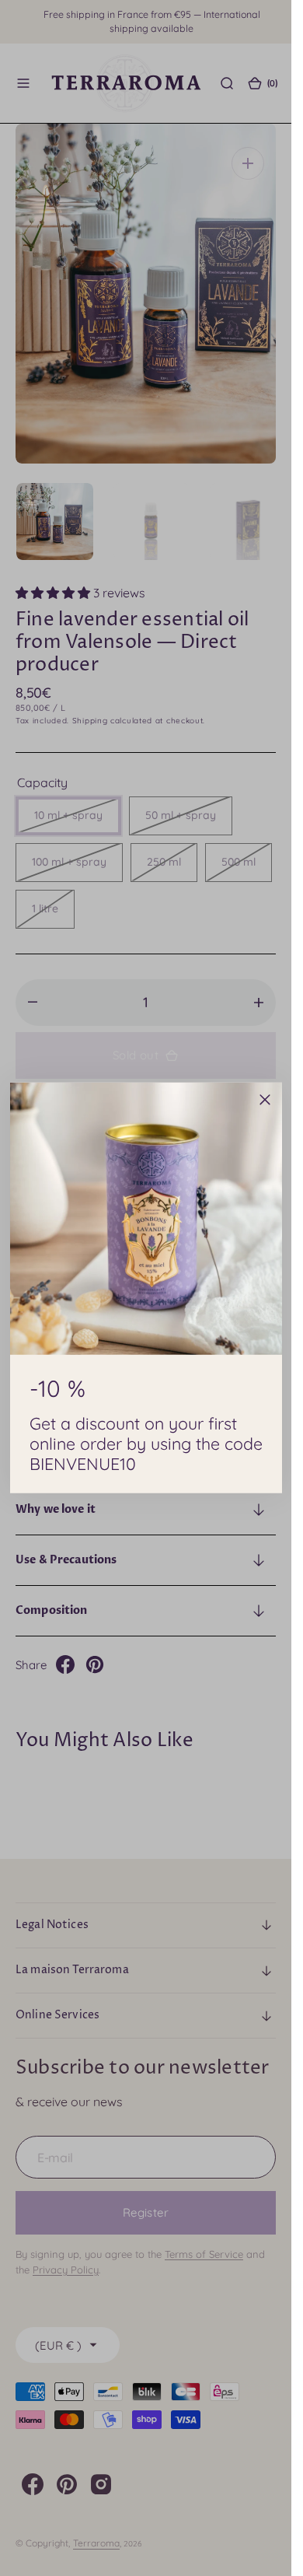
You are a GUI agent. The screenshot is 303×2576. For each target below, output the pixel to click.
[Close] (265, 1100)
